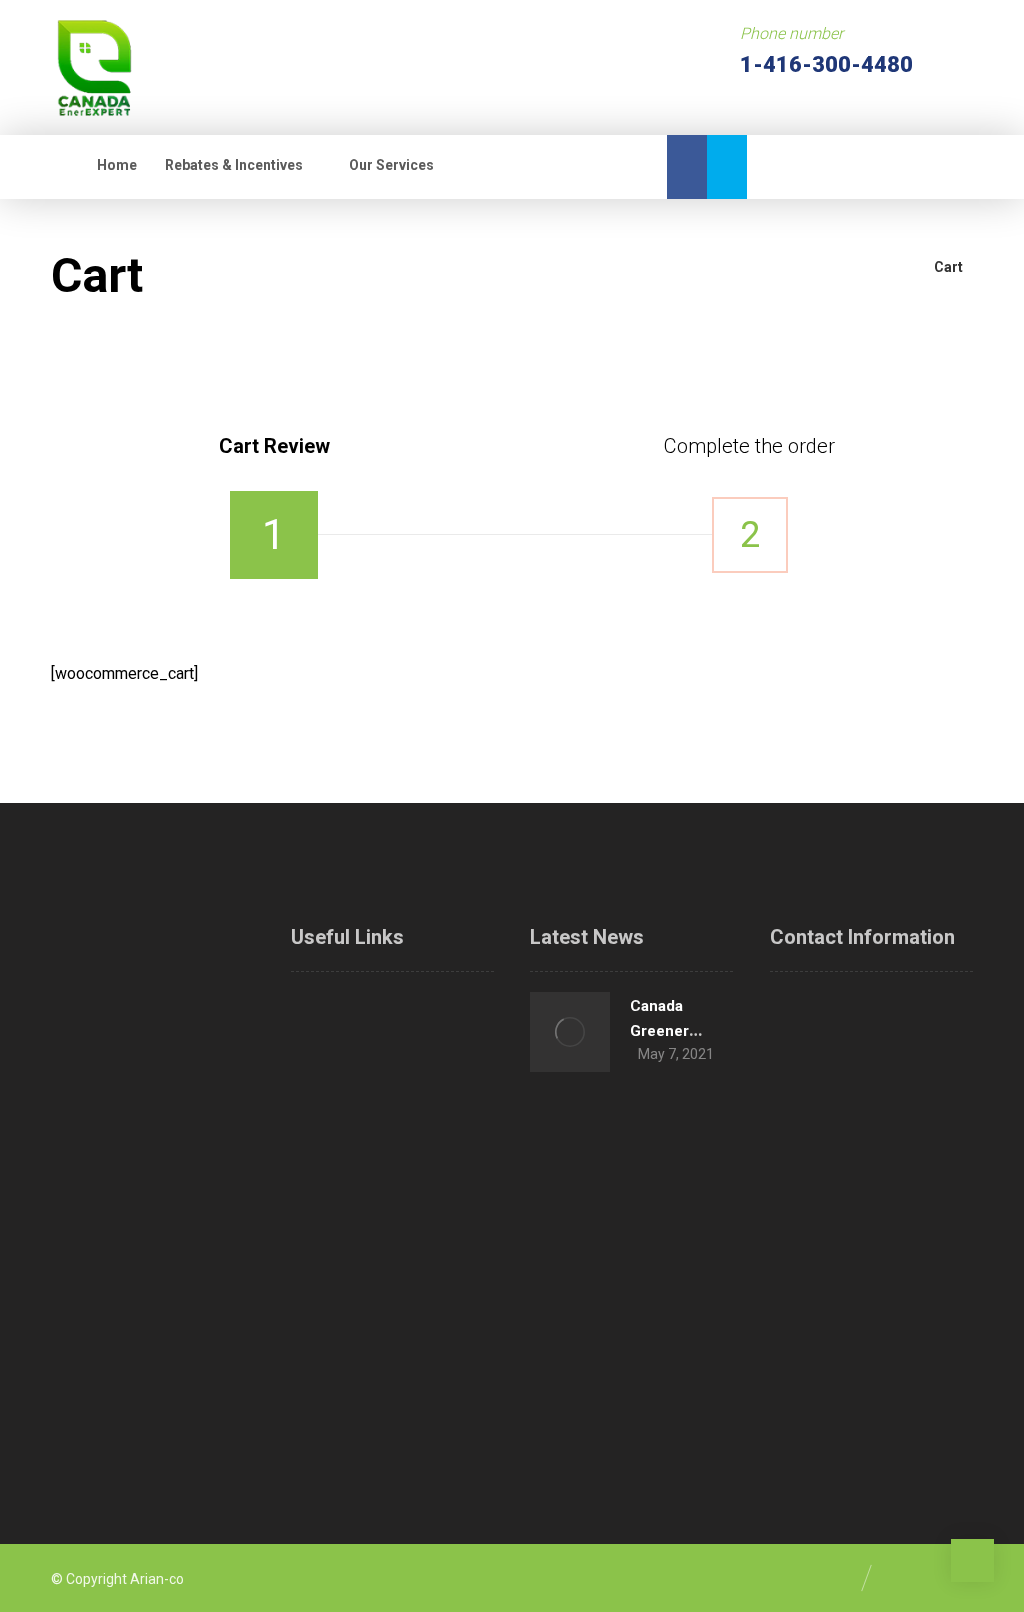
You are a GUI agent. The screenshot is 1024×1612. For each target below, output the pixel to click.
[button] (490, 165)
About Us (449, 1006)
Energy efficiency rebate (429, 1194)
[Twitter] (727, 167)
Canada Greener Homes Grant (676, 1031)
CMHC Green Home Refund (332, 1194)
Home (334, 1006)
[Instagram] (96, 1352)
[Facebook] (687, 167)
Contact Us (456, 1382)
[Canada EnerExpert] (93, 67)
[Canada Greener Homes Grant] (570, 1032)
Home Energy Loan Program (436, 1072)
